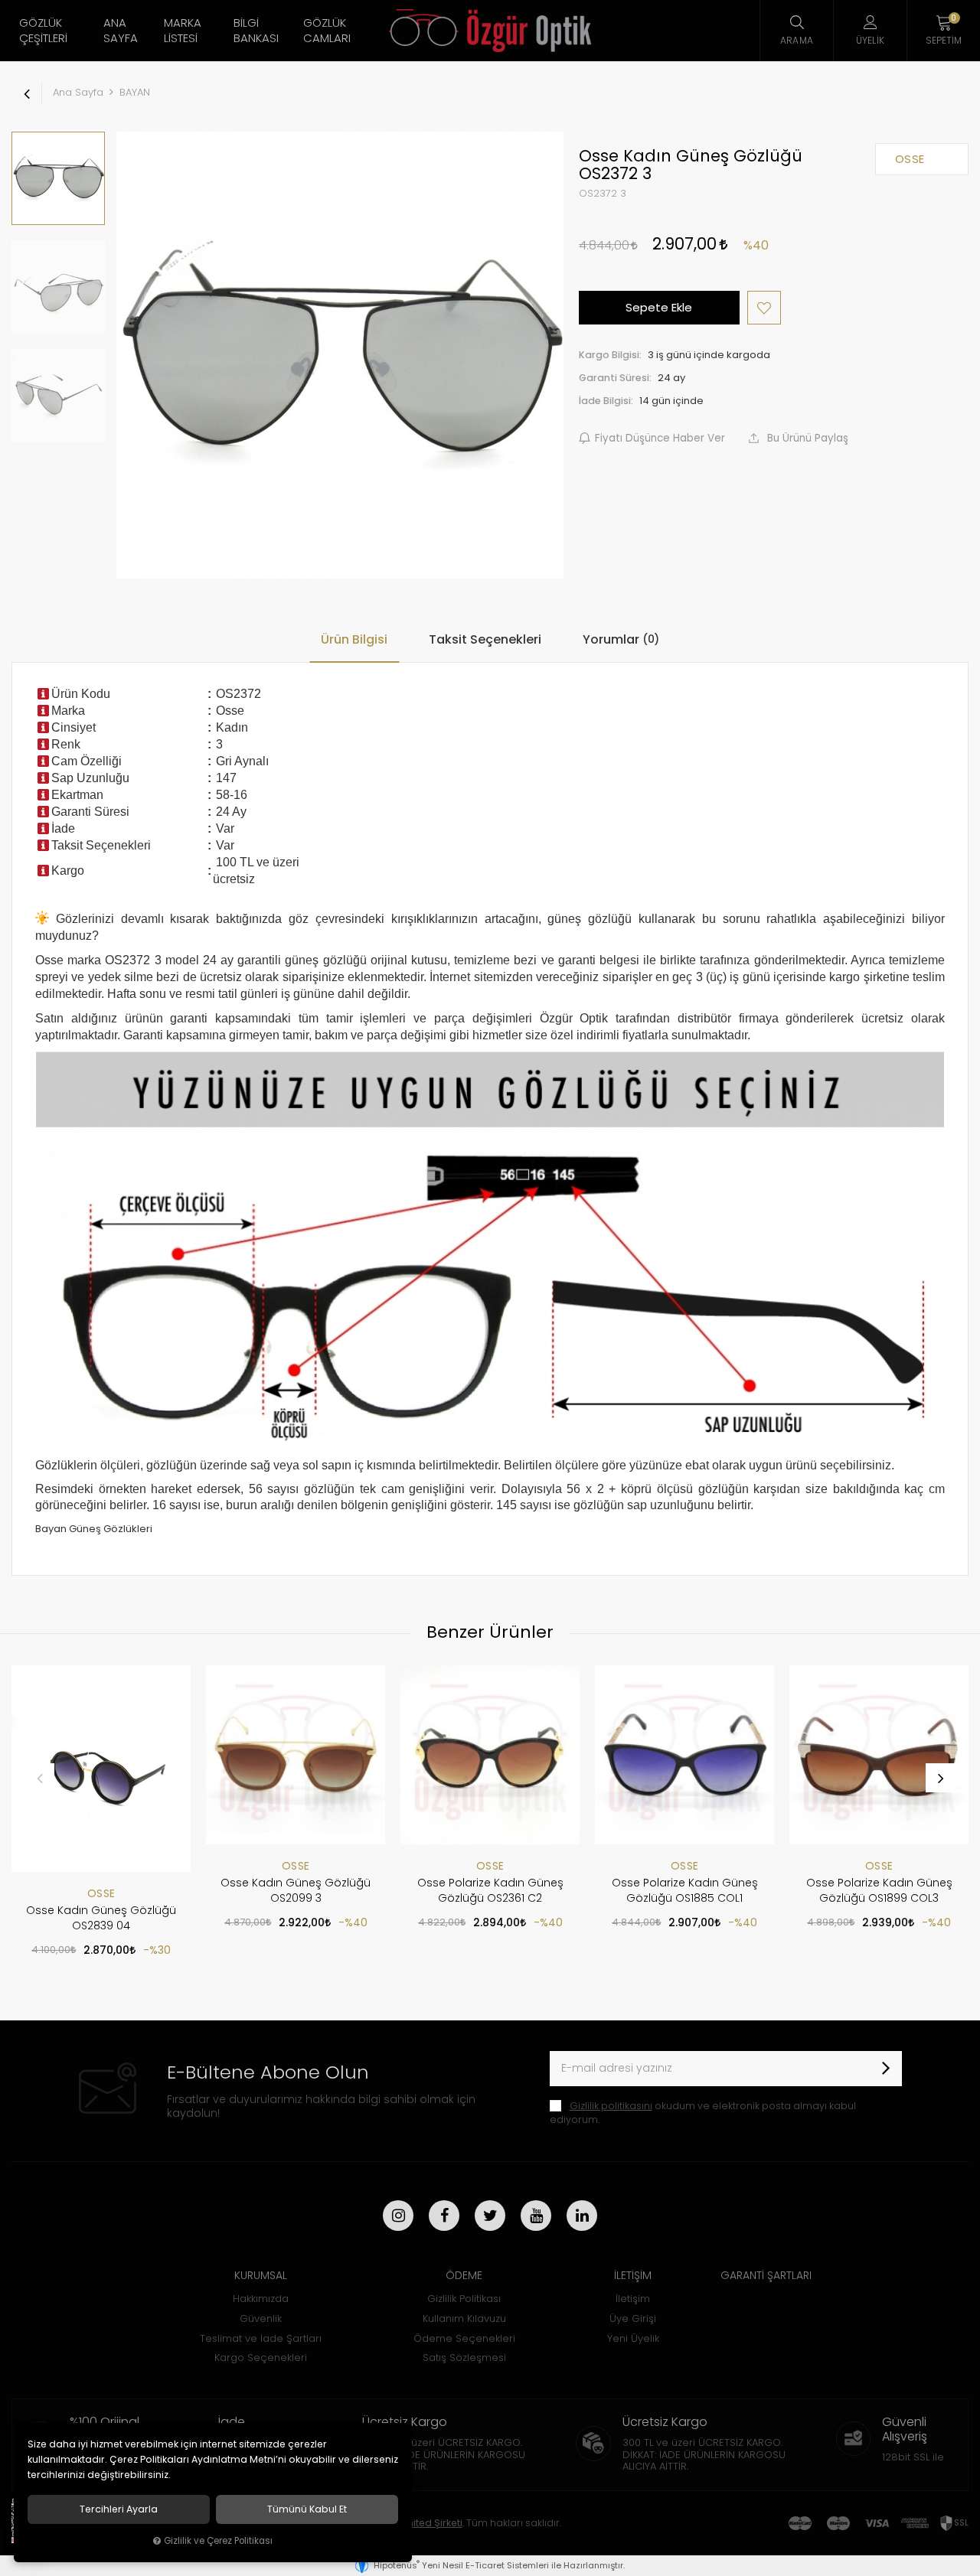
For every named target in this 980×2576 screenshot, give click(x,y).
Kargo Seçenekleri (261, 2358)
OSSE (101, 1893)
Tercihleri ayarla (119, 2509)
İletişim (633, 2299)
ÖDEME (464, 2275)
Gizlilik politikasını (611, 2106)
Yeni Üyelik (633, 2338)
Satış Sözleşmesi (464, 2358)
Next (940, 1778)
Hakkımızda (261, 2299)
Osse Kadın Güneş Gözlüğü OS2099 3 (296, 1890)
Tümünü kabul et (307, 2509)
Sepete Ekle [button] (659, 307)
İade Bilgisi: (606, 401)
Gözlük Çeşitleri (43, 30)
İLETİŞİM (633, 2275)
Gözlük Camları (327, 30)
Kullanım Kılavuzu (464, 2318)
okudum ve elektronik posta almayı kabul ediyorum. (703, 2113)
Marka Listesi (183, 30)
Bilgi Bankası (256, 30)
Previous (40, 1778)
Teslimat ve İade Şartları (261, 2338)
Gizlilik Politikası (464, 2299)
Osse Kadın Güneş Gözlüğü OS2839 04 (101, 1918)
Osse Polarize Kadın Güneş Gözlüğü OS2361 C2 (490, 1890)
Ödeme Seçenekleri (464, 2338)
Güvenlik (261, 2318)
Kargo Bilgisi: (610, 355)
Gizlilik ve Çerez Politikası (218, 2541)
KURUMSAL (261, 2275)
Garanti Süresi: (615, 378)
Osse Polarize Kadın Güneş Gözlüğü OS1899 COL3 (879, 1890)
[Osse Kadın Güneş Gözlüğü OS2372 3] (340, 355)
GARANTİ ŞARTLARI (766, 2275)
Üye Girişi (633, 2318)
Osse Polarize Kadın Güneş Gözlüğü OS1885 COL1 (685, 1890)
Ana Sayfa (121, 30)
